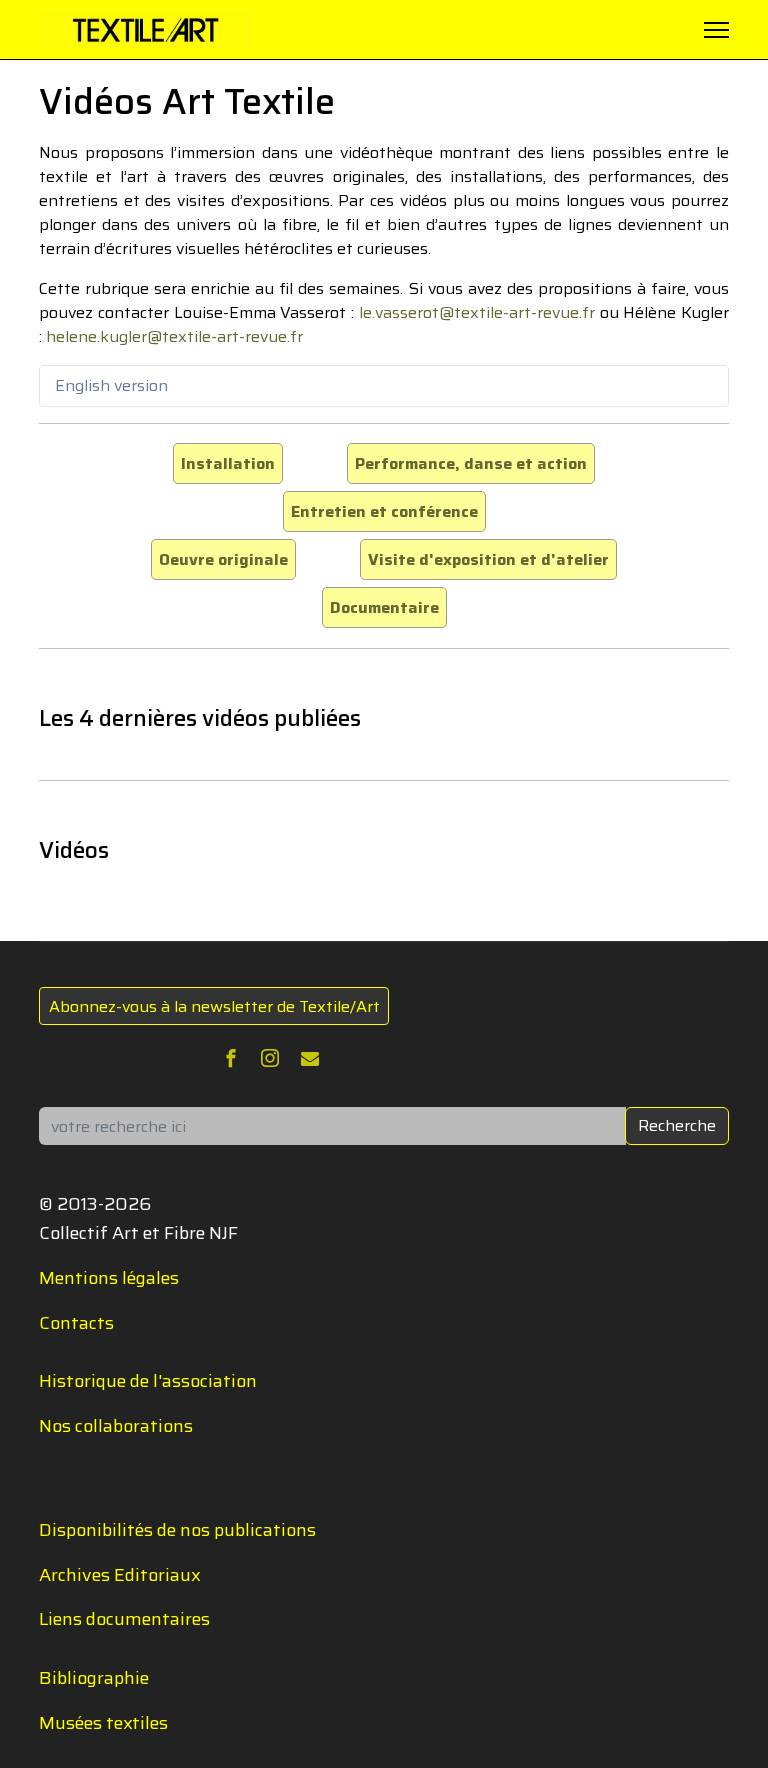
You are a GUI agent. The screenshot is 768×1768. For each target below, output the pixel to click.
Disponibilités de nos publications (177, 1530)
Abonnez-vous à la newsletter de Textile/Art (214, 1006)
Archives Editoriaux (120, 1575)
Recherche (677, 1125)
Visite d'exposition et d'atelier (488, 559)
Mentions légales (109, 1278)
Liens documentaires (124, 1619)
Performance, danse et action (471, 463)
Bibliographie (94, 1678)
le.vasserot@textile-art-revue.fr (477, 312)
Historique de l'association (148, 1381)
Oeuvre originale (223, 559)
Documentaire (384, 607)
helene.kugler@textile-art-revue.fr (174, 336)
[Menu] (716, 30)
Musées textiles (103, 1723)
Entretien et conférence (384, 511)
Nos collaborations (116, 1426)
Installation (228, 463)
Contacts (76, 1323)
